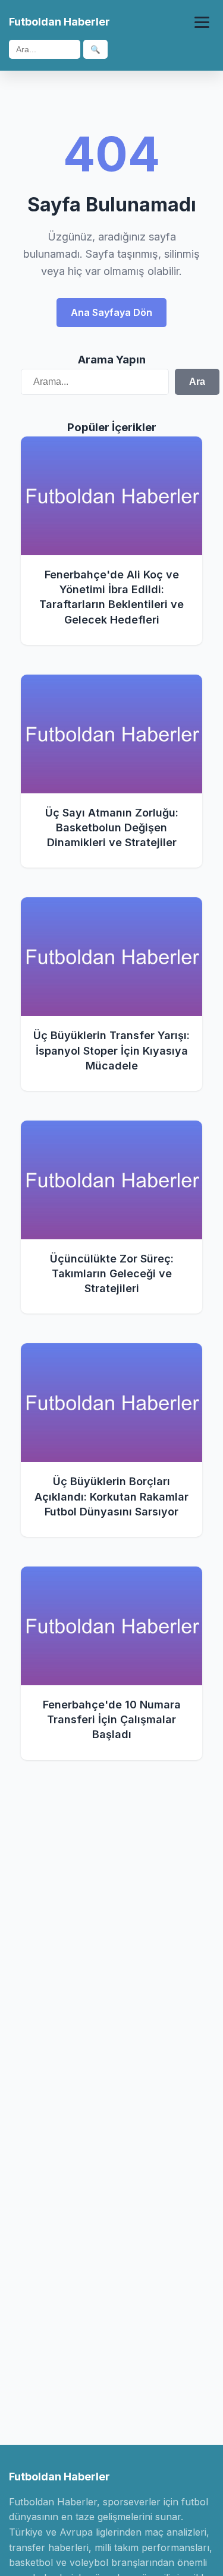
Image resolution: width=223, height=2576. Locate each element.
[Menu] (202, 22)
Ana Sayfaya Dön (111, 312)
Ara (197, 382)
